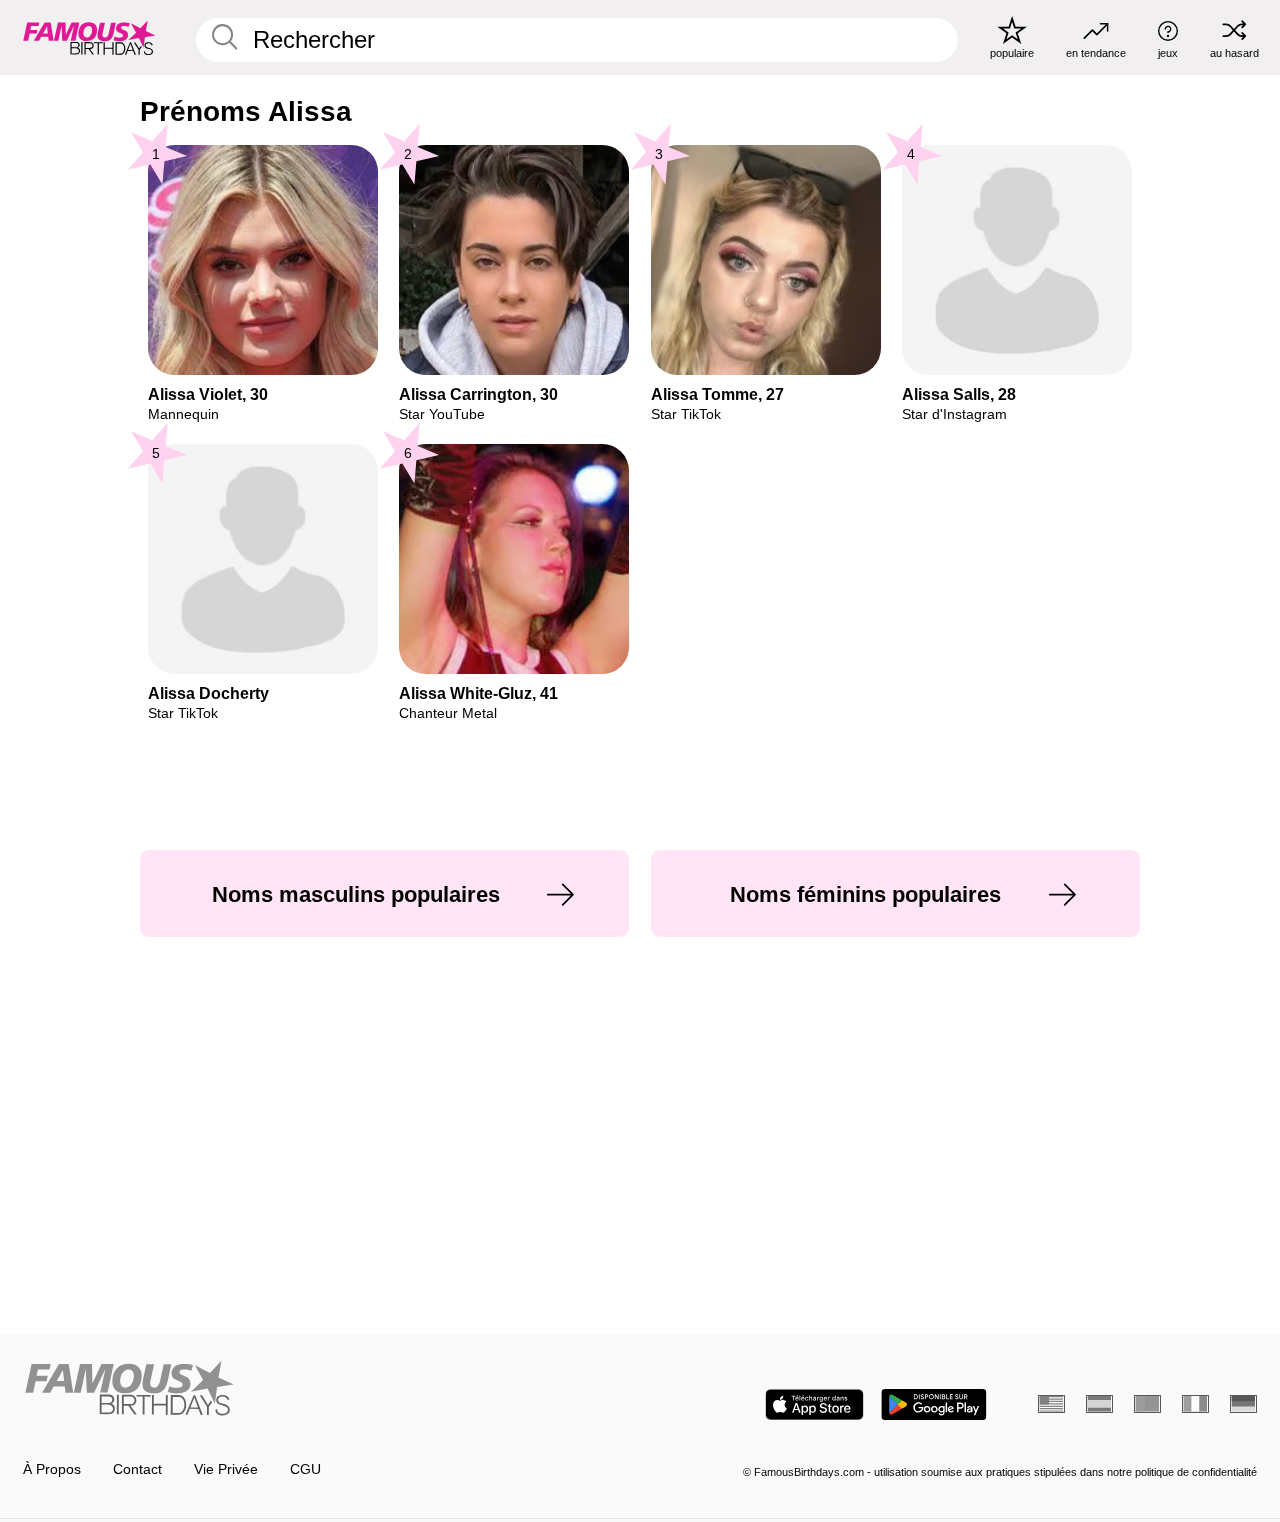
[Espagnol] (1099, 1404)
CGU (305, 1469)
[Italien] (1195, 1404)
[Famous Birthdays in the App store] (814, 1404)
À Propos (52, 1469)
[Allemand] (1243, 1404)
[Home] (326, 1390)
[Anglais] (1051, 1404)
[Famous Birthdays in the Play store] (934, 1404)
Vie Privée (226, 1469)
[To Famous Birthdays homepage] (89, 37)
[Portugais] (1147, 1404)
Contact (137, 1469)
